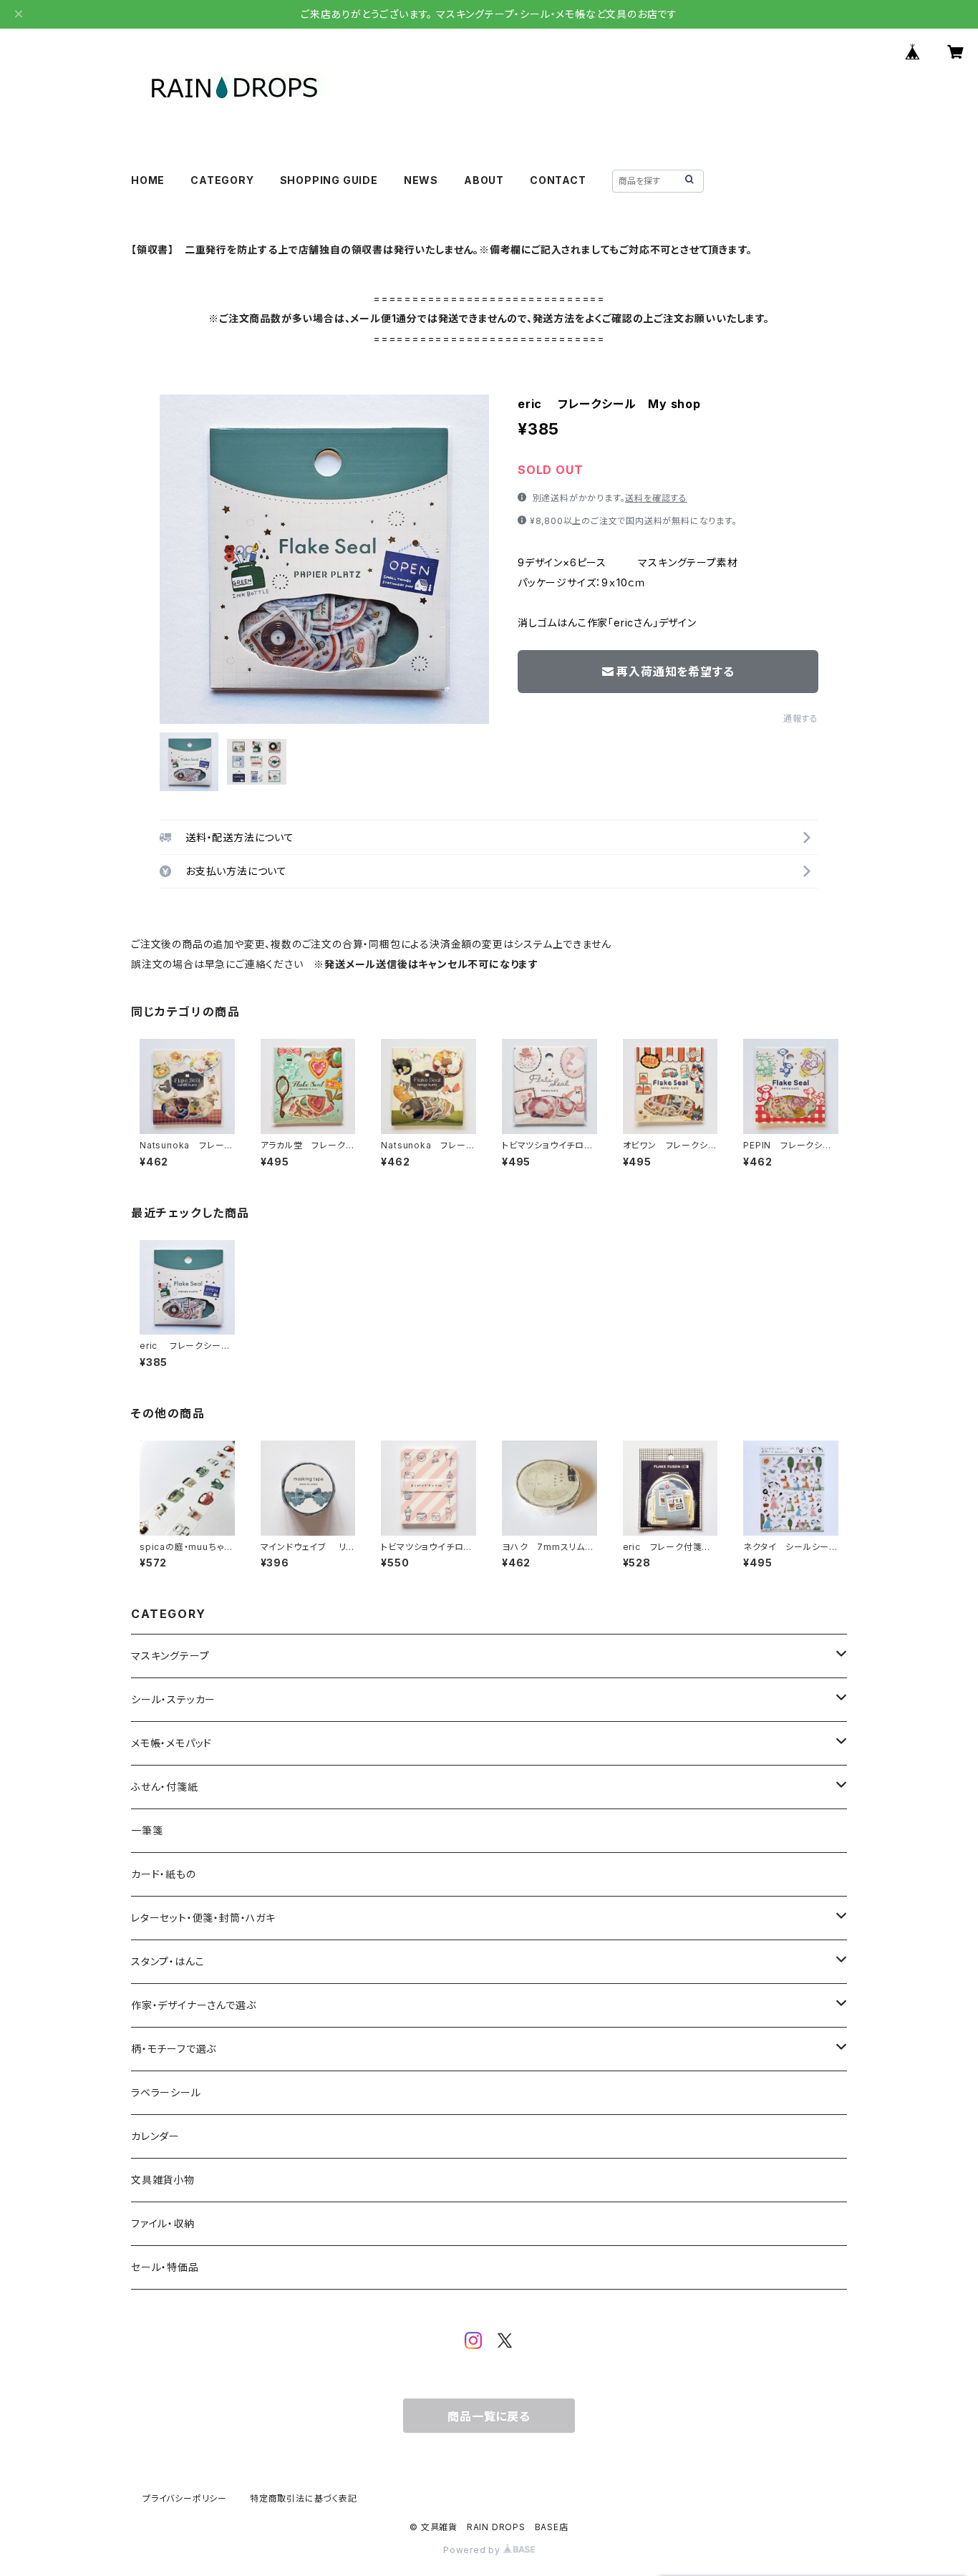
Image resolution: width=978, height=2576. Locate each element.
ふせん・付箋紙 (165, 1787)
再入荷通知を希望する (675, 672)
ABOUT (484, 180)
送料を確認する (656, 498)
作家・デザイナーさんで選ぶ (193, 2005)
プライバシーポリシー (185, 2498)
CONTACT (558, 180)
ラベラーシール (166, 2092)
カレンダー (155, 2136)
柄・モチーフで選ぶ (174, 2049)
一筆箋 (147, 1830)
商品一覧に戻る (489, 2416)
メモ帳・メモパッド (171, 1743)
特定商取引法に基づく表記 (304, 2498)
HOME (148, 180)
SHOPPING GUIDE (329, 180)
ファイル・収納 (163, 2223)
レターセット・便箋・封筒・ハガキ (203, 1918)
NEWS (421, 180)
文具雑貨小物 (163, 2180)
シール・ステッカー (173, 1699)
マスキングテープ (170, 1656)
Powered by (473, 2550)
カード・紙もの (164, 1874)
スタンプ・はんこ (168, 1961)
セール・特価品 (165, 2267)
